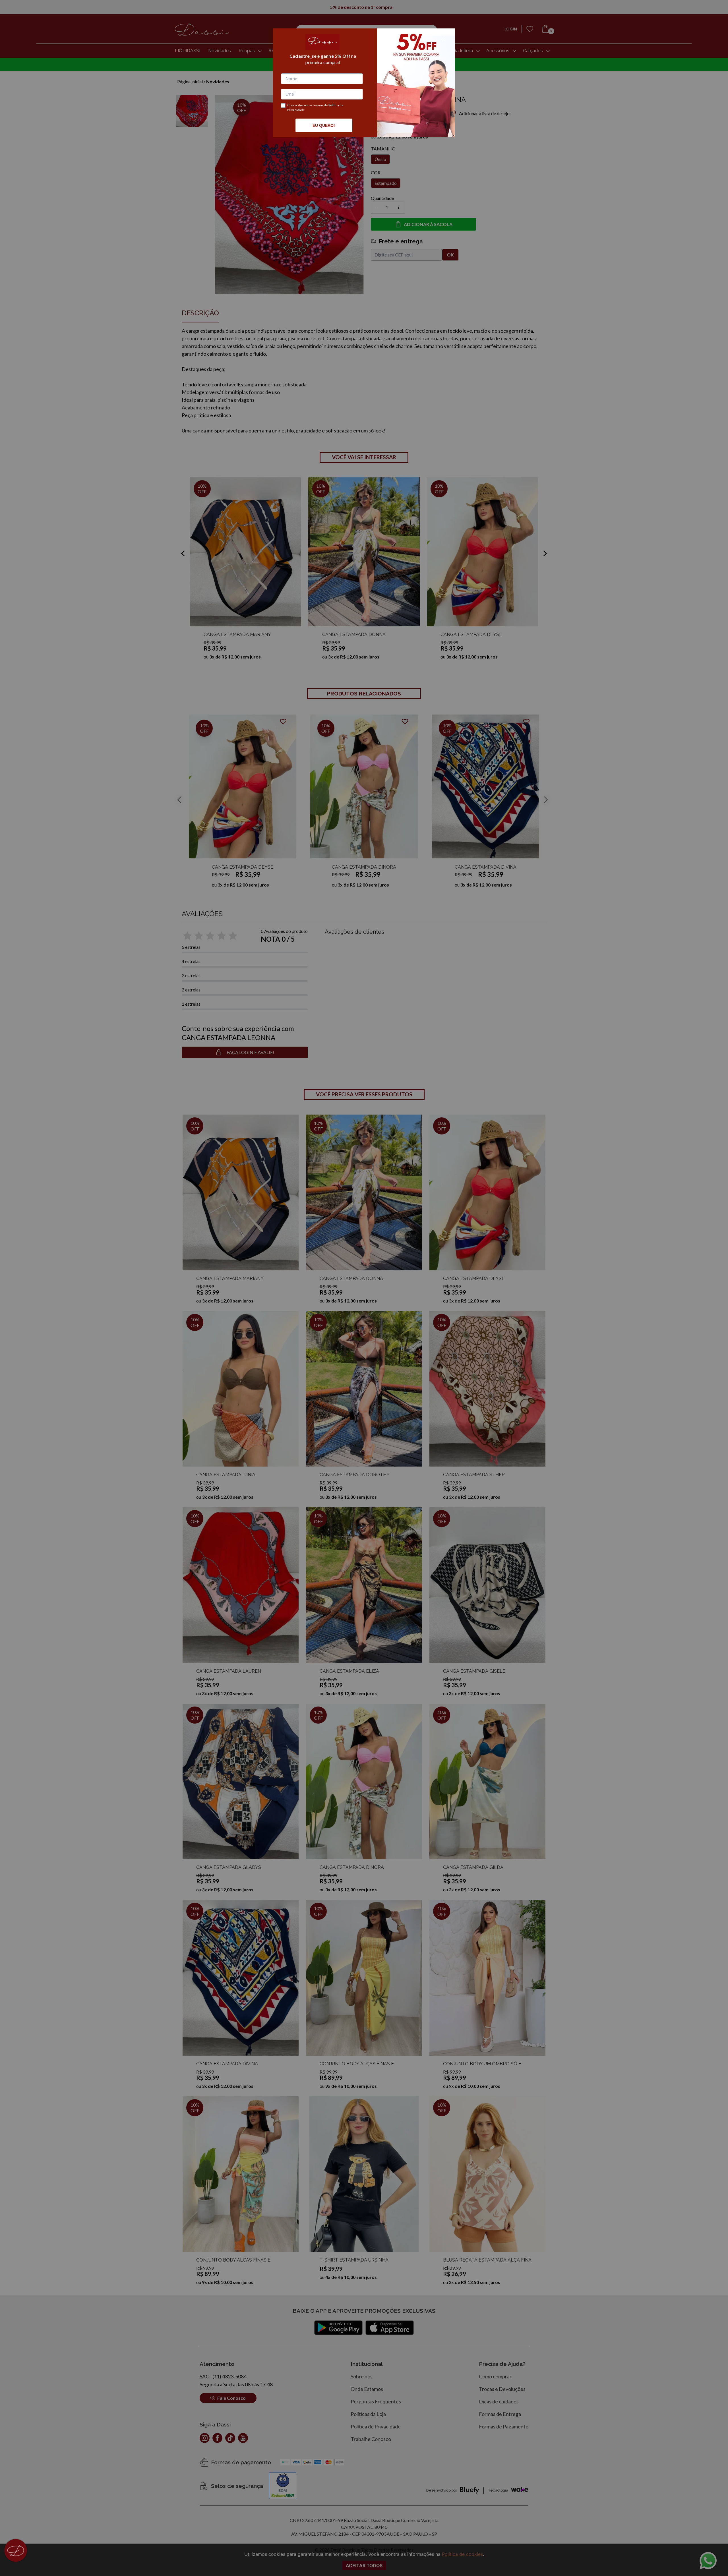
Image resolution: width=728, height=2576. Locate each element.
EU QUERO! (324, 125)
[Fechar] (444, 40)
